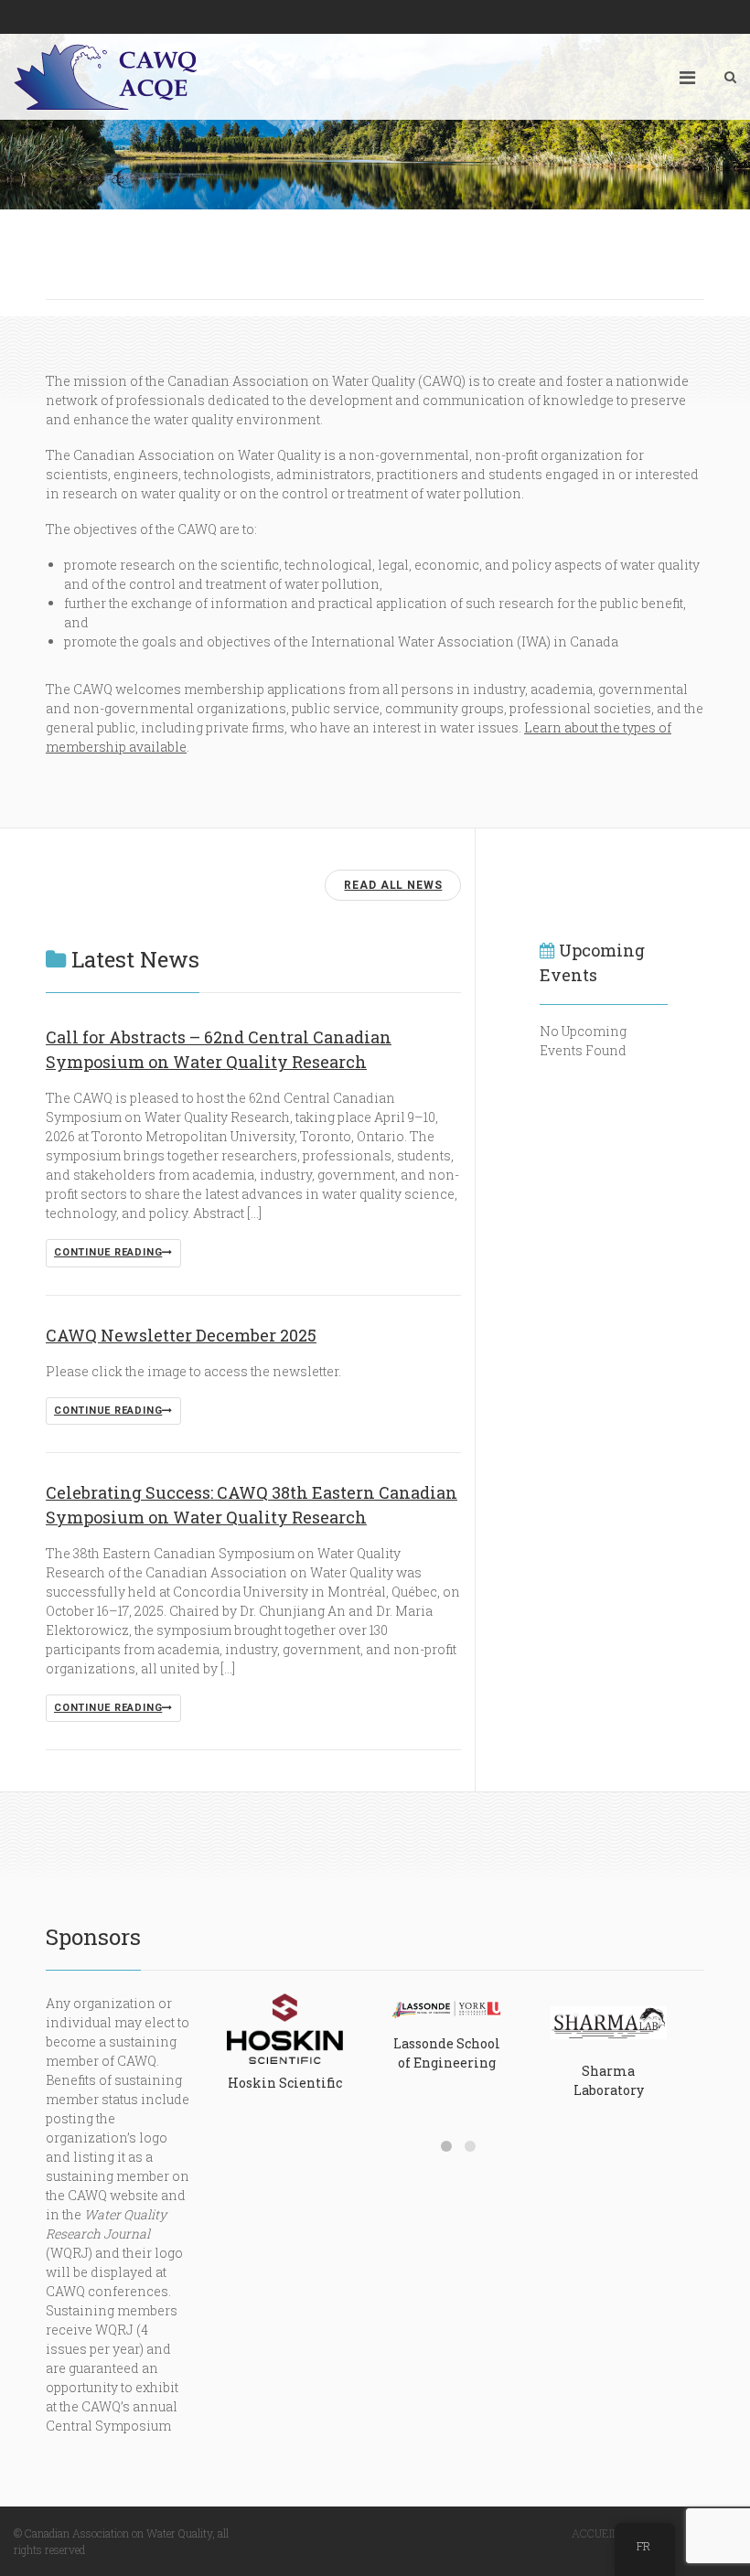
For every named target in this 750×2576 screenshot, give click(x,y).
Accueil (595, 2533)
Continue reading (108, 1252)
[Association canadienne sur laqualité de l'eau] (105, 77)
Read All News (393, 885)
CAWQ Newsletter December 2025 (181, 1335)
